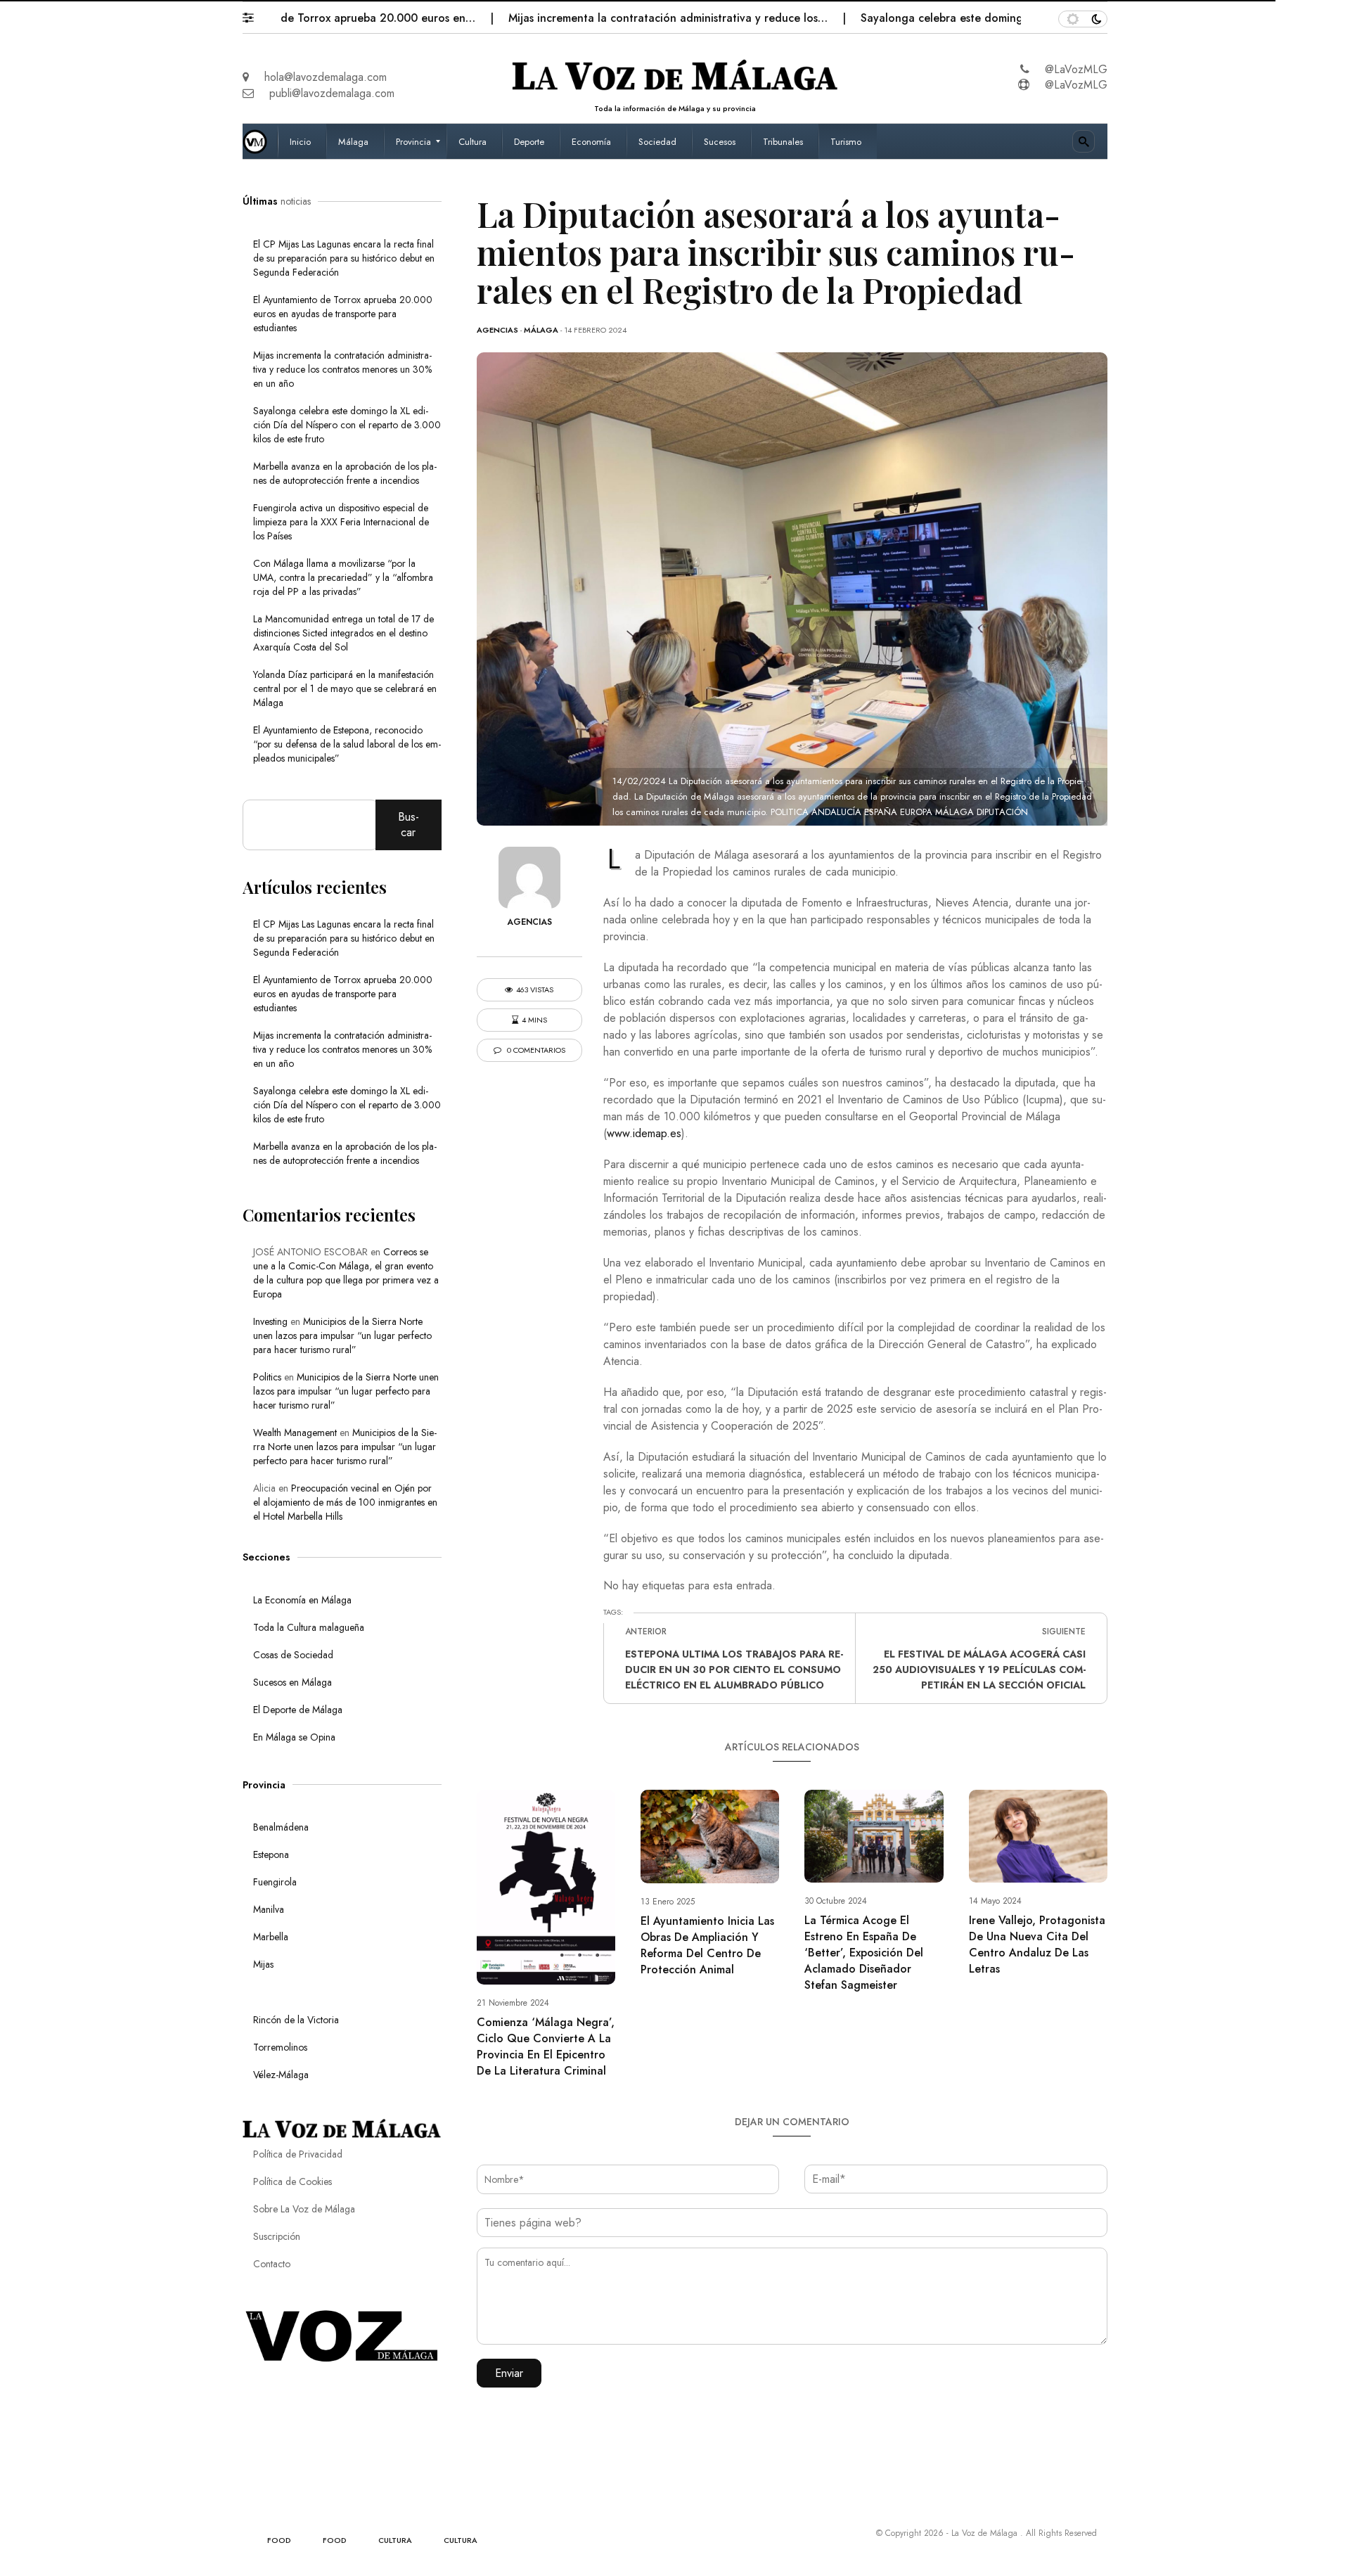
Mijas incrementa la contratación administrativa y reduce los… (599, 18)
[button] (255, 14)
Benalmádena (281, 1827)
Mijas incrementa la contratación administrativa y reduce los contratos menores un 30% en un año (342, 369)
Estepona (271, 1854)
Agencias (497, 330)
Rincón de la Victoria (296, 2020)
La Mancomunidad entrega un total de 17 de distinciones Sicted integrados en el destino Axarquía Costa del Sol (343, 633)
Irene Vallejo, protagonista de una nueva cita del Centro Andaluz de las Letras (1037, 1944)
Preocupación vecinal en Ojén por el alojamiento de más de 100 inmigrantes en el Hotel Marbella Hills (345, 1502)
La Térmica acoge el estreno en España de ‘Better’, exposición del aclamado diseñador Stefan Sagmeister (864, 1953)
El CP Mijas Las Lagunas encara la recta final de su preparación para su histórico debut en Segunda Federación (344, 258)
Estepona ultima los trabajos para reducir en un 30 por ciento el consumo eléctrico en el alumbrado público (734, 1670)
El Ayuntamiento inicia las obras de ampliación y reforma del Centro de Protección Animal (707, 1945)
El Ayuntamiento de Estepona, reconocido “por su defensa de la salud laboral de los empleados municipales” (347, 744)
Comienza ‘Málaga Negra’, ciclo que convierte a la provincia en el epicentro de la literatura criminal (546, 2046)
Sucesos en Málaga (292, 1682)
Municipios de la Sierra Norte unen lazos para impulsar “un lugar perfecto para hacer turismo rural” (342, 1335)
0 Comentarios (535, 1050)
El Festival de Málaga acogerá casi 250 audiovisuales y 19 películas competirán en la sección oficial (979, 1670)
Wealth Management (295, 1433)
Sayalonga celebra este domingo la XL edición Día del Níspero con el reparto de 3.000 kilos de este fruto (347, 425)
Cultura (395, 2540)
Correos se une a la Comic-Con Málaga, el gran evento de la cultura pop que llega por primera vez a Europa (346, 1273)
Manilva (269, 1909)
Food (279, 2540)
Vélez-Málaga (281, 2075)
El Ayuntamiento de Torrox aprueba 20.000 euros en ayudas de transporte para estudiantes (343, 314)
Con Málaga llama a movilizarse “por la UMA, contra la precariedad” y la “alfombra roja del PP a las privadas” (343, 577)
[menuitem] (302, 141)
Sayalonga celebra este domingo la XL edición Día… (926, 18)
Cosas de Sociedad (293, 1655)
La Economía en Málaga (302, 1600)
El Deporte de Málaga (298, 1710)
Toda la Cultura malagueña (309, 1627)
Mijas (263, 1964)
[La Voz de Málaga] (260, 141)
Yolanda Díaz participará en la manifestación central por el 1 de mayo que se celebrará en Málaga (345, 688)
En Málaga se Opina (294, 1737)
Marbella (271, 1937)
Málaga (541, 330)
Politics (267, 1377)
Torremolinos (280, 2047)
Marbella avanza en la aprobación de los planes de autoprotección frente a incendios (345, 473)
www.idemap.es (644, 1133)
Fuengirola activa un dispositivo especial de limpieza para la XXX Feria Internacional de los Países (341, 522)
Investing (270, 1321)
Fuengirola (275, 1882)
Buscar (409, 825)
